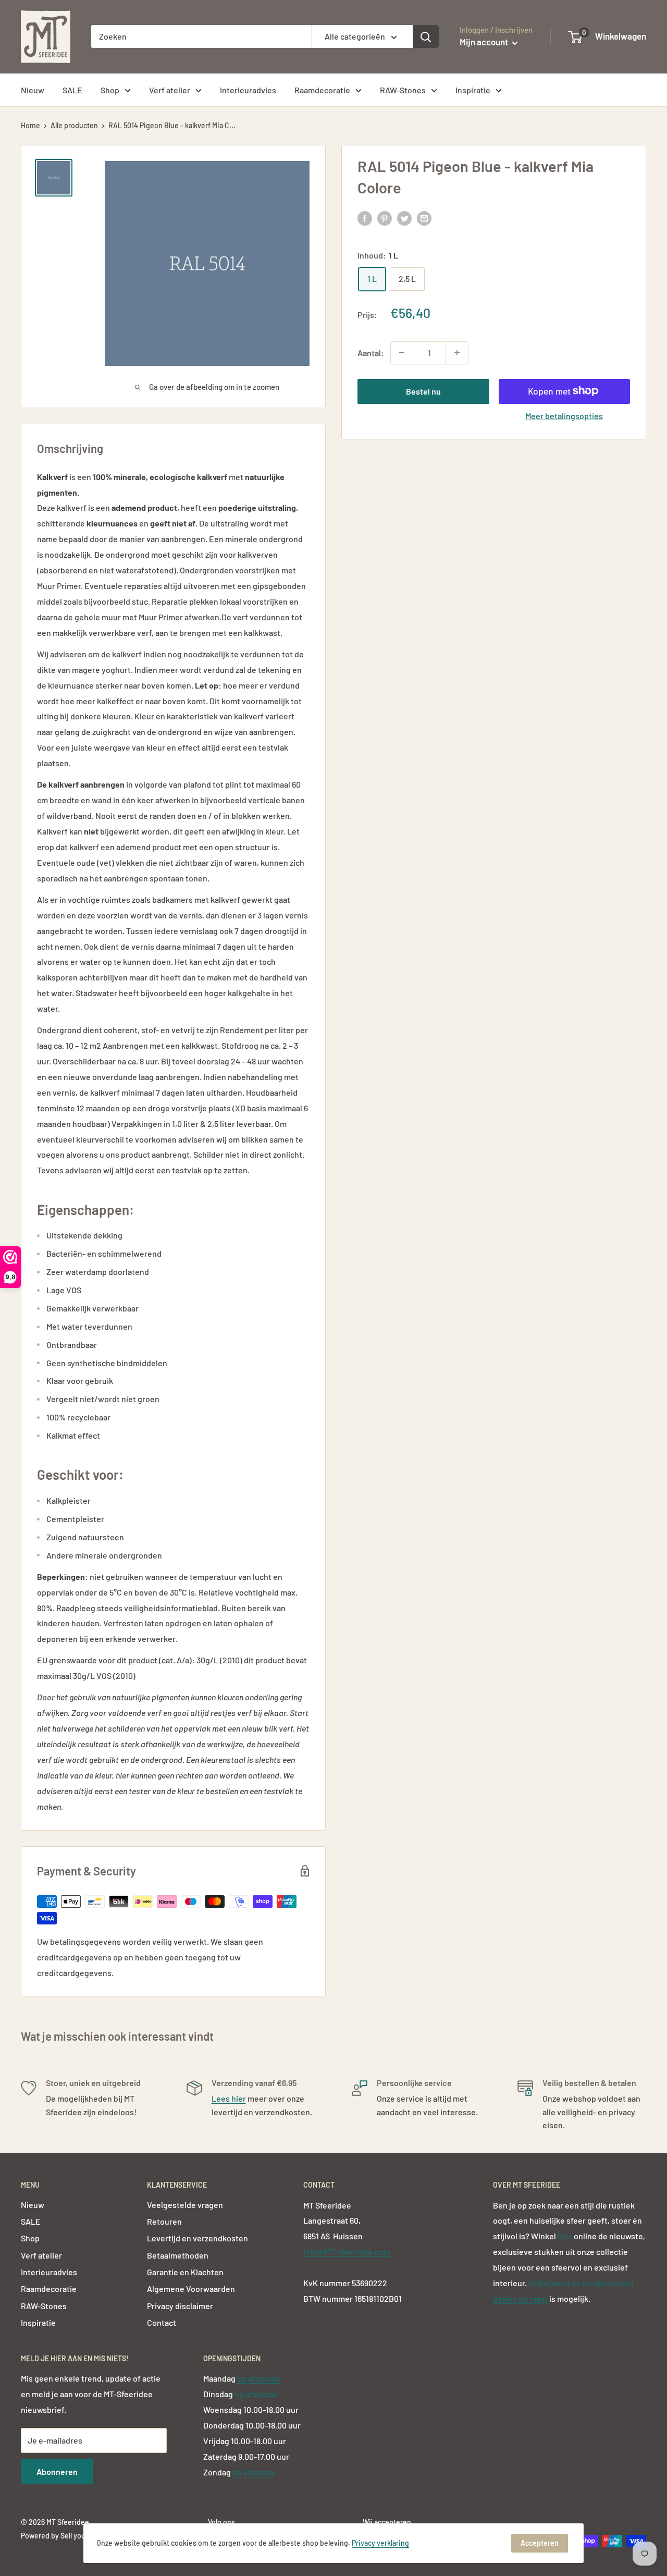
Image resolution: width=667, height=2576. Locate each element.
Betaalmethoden (178, 2255)
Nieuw (33, 90)
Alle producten (74, 125)
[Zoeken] (426, 36)
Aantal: (371, 352)
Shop (110, 90)
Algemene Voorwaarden (191, 2289)
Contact (162, 2322)
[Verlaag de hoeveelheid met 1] (402, 352)
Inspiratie (473, 90)
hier (566, 2236)
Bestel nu (423, 391)
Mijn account (485, 42)
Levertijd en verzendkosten (197, 2238)
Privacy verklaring (380, 2543)
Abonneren (57, 2471)
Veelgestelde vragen (185, 2205)
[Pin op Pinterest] (385, 218)
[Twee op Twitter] (404, 218)
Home (30, 125)
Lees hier (229, 2098)
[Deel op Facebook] (365, 218)
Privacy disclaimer (180, 2306)
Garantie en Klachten (185, 2272)
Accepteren (540, 2543)
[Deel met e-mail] (424, 218)
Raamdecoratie (322, 90)
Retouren (164, 2221)
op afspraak (258, 2378)
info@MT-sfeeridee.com (347, 2252)
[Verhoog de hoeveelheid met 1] (457, 352)
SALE (72, 90)
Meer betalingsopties (564, 415)
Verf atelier (170, 90)
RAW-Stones (403, 90)
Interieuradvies (248, 90)
